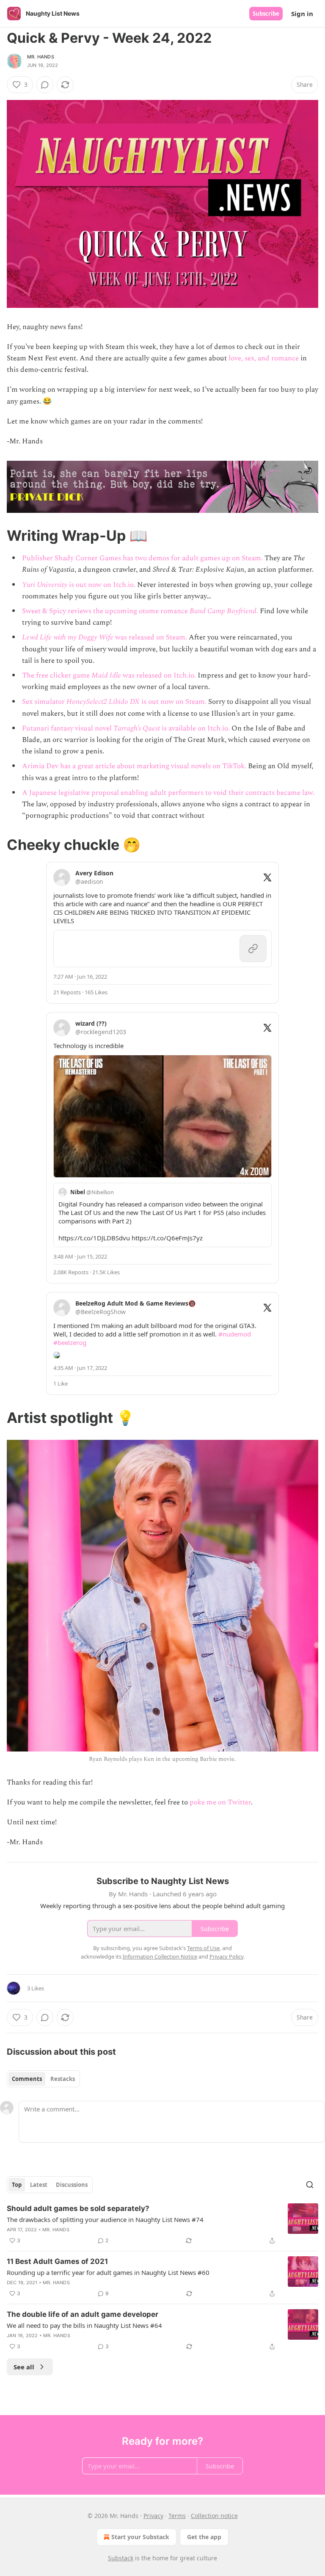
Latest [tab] (39, 2185)
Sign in (302, 14)
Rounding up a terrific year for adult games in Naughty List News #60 (108, 2272)
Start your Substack (140, 2537)
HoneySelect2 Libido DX (103, 702)
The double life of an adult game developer (83, 2314)
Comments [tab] (27, 2079)
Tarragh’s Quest (137, 728)
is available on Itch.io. (195, 728)
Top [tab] (17, 2185)
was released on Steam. (150, 637)
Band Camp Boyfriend (223, 611)
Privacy (153, 2516)
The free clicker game (57, 675)
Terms (177, 2516)
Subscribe (266, 14)
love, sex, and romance (264, 358)
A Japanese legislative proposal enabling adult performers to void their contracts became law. (168, 793)
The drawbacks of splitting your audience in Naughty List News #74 (105, 2219)
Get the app (204, 2537)
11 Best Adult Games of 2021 (57, 2261)
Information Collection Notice (160, 1956)
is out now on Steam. (173, 702)
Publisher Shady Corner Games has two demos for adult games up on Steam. (142, 558)
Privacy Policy (226, 1956)
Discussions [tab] (72, 2185)
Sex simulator (44, 702)
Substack (121, 2558)
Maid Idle (106, 675)
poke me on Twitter (220, 1802)
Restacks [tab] (63, 2079)
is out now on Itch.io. (101, 585)
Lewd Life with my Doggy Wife (68, 637)
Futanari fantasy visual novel (68, 728)
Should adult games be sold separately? (78, 2208)
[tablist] (43, 2079)
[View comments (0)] (45, 85)
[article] (162, 2225)
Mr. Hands (41, 57)
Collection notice (214, 2516)
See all (24, 2367)
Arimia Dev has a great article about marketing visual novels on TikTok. (134, 766)
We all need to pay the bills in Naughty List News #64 (84, 2325)
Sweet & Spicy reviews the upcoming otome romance (106, 611)
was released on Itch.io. (158, 675)
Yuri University (45, 585)
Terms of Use (203, 1948)
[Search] (310, 2185)
